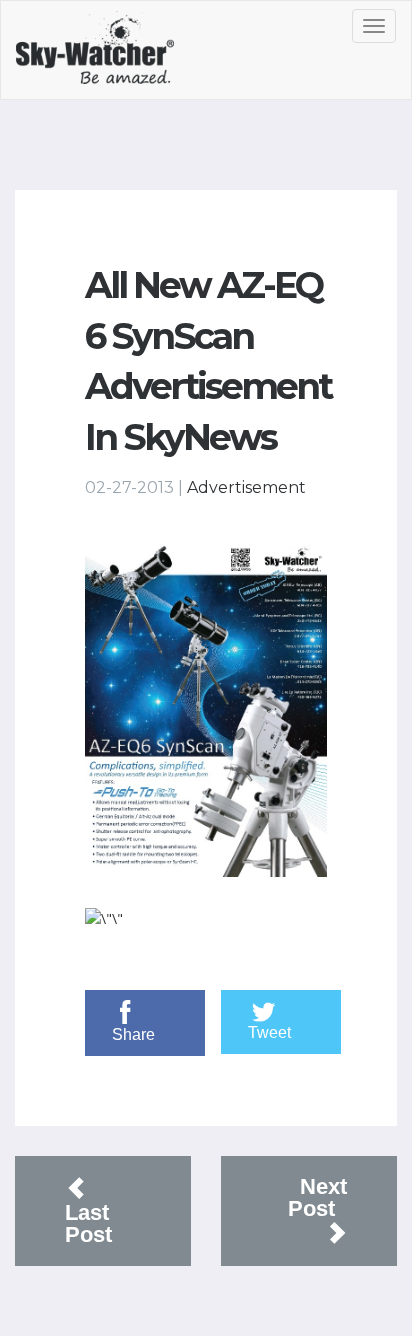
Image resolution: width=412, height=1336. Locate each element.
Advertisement (246, 487)
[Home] (117, 55)
